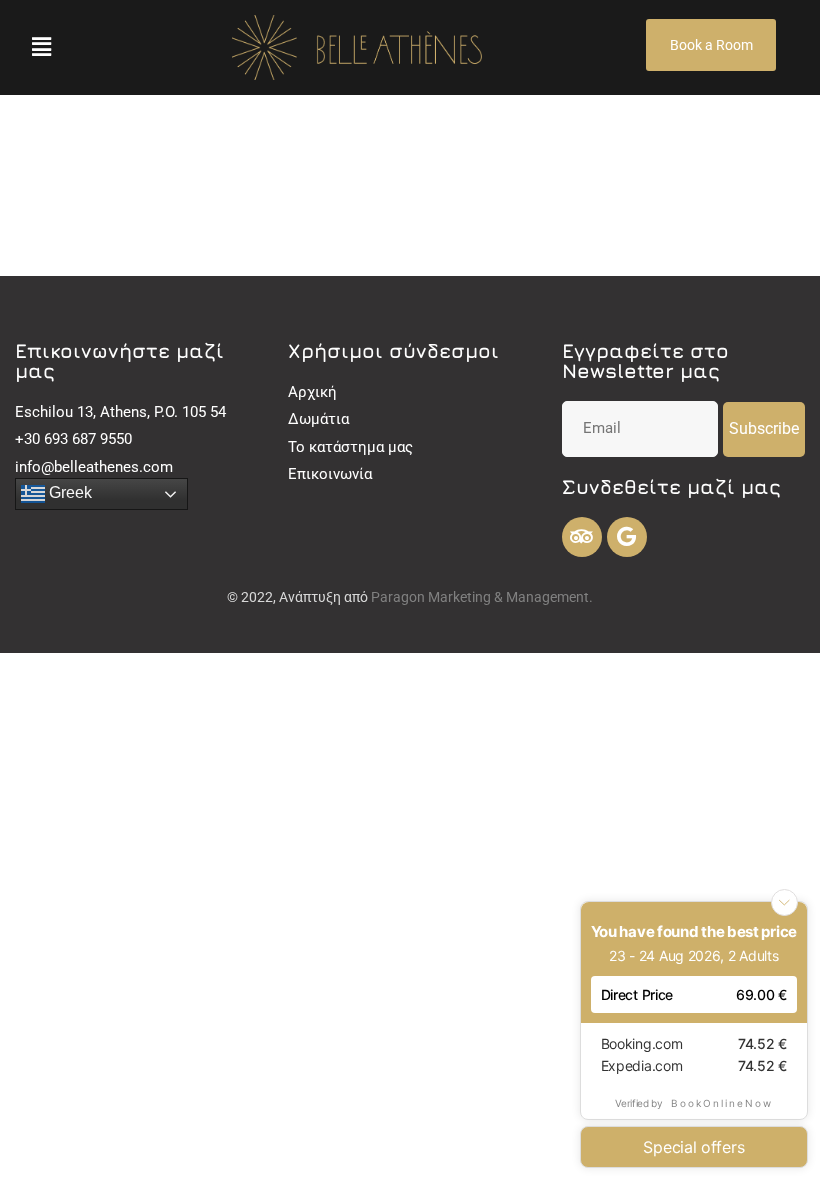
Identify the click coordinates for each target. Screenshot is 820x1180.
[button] (41, 47)
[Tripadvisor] (582, 537)
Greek (68, 492)
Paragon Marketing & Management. (482, 597)
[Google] (627, 537)
